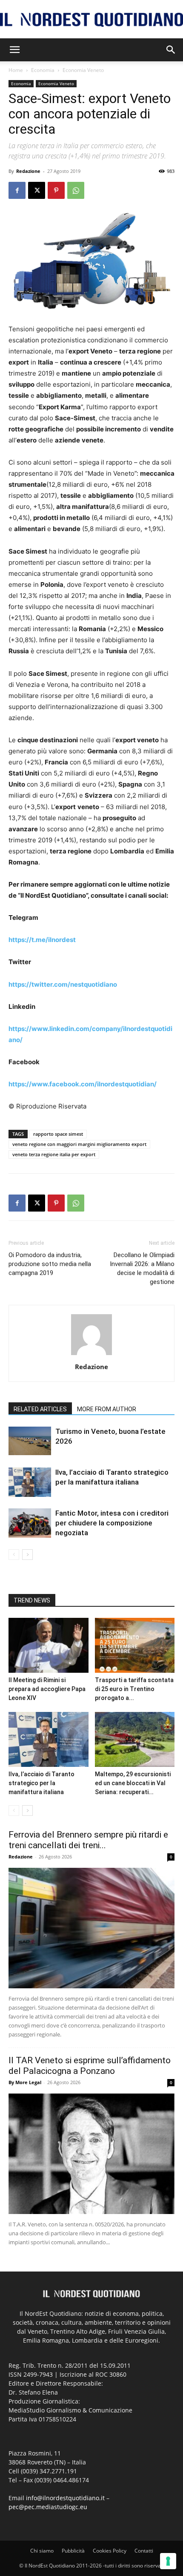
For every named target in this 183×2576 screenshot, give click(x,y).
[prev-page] (14, 1555)
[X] (37, 190)
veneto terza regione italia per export (54, 1154)
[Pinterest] (56, 190)
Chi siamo (42, 2551)
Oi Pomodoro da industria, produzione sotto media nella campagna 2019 (50, 1264)
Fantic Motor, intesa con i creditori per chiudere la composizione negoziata (112, 1523)
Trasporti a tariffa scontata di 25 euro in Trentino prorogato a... (134, 1689)
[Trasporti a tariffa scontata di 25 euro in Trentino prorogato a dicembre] (135, 1645)
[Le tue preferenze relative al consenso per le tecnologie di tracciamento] (168, 2561)
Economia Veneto (83, 70)
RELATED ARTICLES (40, 1409)
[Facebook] (17, 190)
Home (16, 70)
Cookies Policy (110, 2551)
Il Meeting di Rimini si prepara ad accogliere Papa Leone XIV (47, 1689)
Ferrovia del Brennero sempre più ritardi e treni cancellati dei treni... (88, 1840)
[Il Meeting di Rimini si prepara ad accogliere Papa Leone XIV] (49, 1645)
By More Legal (25, 2082)
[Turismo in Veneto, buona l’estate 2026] (30, 1441)
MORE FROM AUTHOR (107, 1409)
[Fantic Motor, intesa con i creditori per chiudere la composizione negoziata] (30, 1523)
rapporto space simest (58, 1134)
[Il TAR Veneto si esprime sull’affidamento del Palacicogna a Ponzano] (91, 2154)
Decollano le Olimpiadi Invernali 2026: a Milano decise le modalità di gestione (142, 1268)
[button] (14, 50)
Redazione (28, 171)
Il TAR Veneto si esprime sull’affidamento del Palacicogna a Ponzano (90, 2066)
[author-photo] (91, 1355)
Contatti (144, 2551)
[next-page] (27, 1555)
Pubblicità (73, 2551)
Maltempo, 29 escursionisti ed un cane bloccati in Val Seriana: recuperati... (133, 1783)
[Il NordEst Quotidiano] (91, 20)
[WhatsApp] (76, 190)
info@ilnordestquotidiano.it (65, 2498)
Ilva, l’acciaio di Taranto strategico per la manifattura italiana (41, 1783)
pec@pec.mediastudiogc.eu (48, 2507)
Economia (43, 70)
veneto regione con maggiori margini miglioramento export (79, 1144)
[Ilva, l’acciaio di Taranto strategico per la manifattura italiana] (30, 1482)
